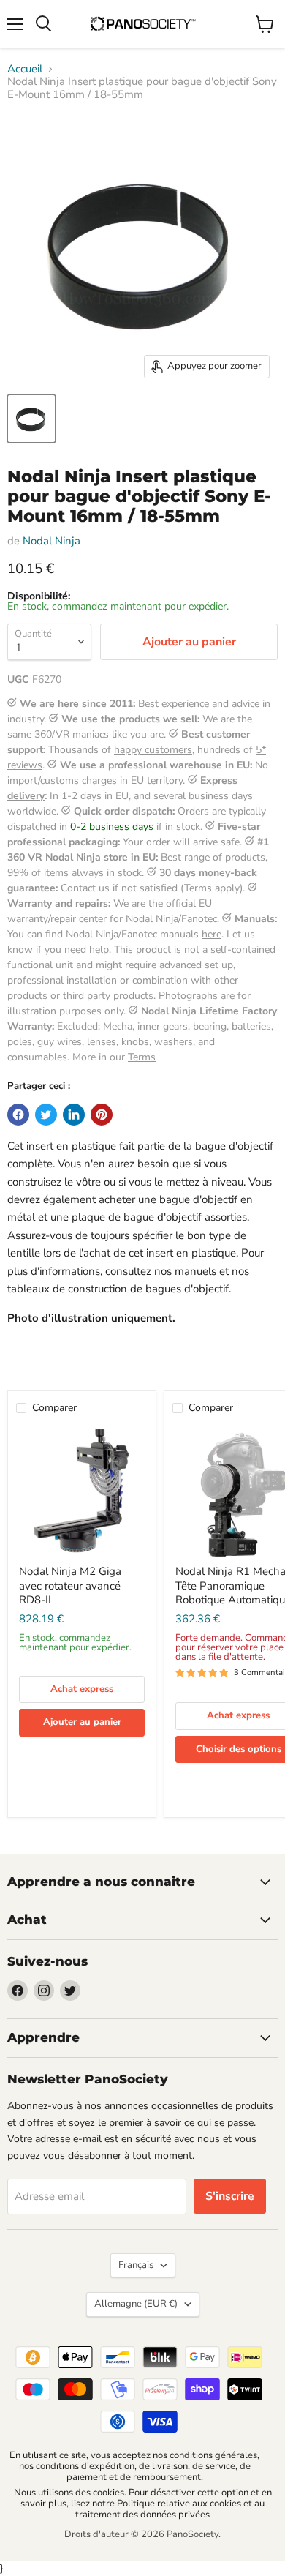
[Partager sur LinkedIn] (74, 1115)
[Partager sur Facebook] (18, 1115)
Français (136, 2265)
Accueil (25, 69)
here (212, 934)
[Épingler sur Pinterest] (102, 1115)
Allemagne (136, 2304)
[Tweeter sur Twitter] (46, 1115)
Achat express (82, 1689)
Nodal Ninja (52, 541)
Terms (142, 1057)
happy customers (153, 750)
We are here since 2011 (76, 704)
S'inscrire (230, 2196)
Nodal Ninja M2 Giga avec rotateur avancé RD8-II (70, 1585)
